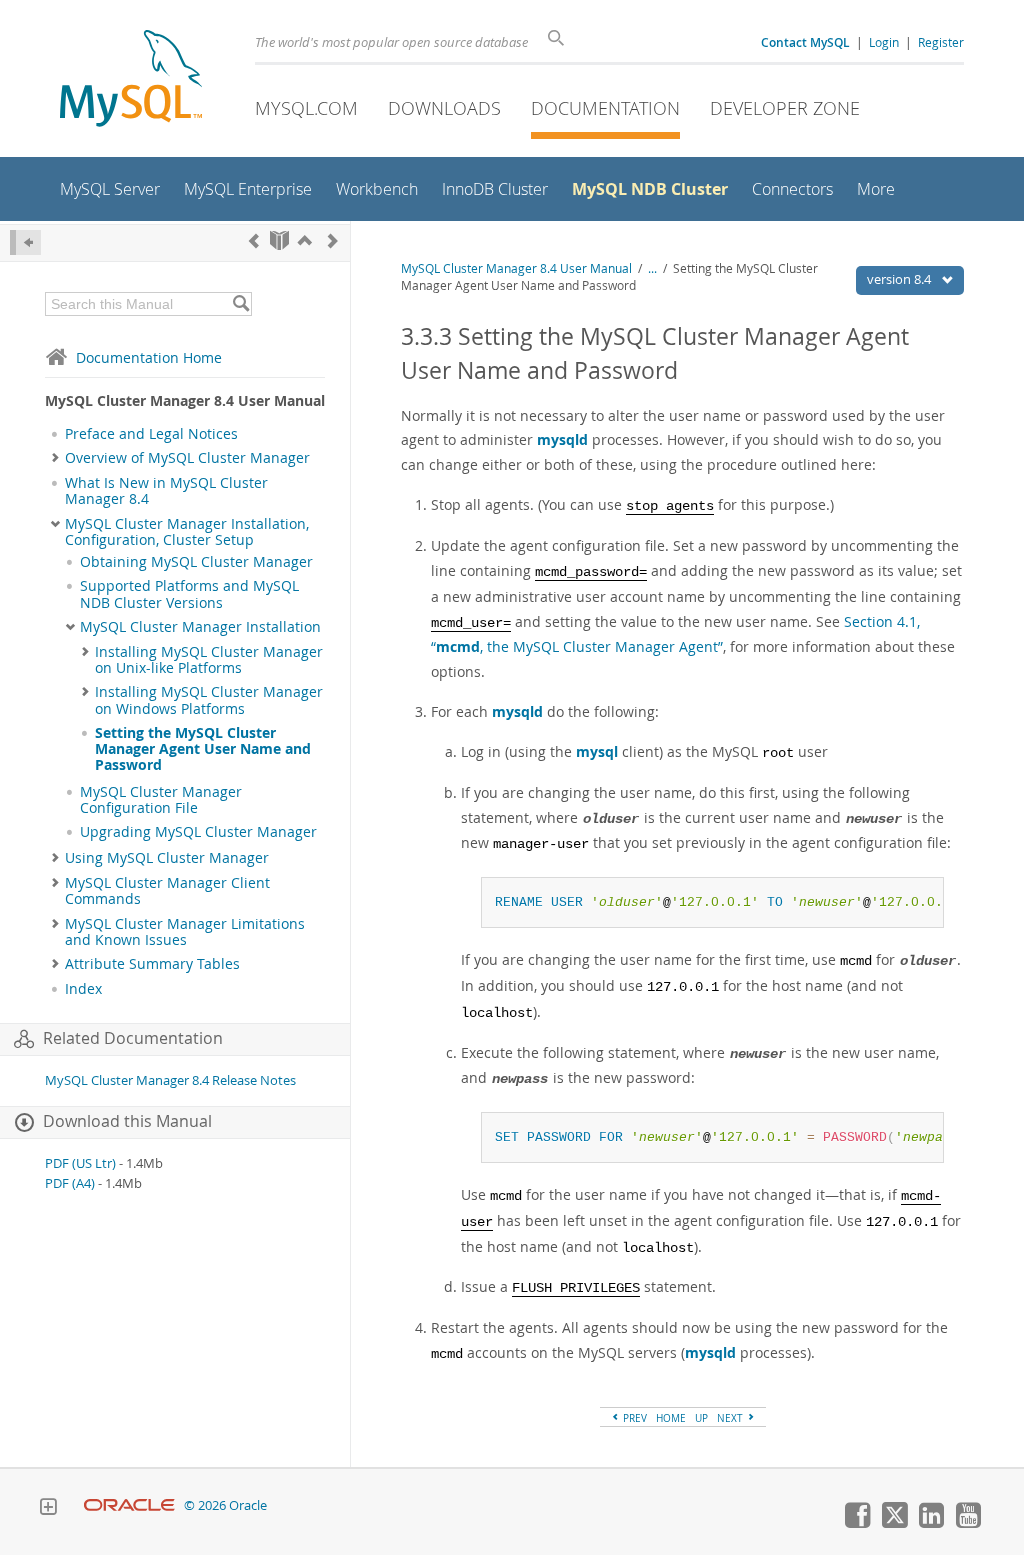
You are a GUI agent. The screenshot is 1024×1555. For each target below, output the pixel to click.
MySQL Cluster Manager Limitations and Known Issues (185, 932)
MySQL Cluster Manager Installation (200, 627)
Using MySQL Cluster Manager (167, 858)
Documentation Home (149, 357)
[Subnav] (55, 458)
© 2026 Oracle (225, 1505)
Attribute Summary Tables (152, 964)
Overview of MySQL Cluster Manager (187, 458)
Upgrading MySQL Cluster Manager (198, 832)
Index (83, 989)
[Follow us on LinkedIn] (931, 1523)
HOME (671, 1418)
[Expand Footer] (48, 1509)
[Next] (333, 240)
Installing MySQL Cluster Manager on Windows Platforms (209, 700)
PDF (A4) (70, 1183)
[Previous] (254, 240)
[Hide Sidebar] (25, 242)
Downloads (444, 108)
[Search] (240, 304)
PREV (633, 1418)
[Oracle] (129, 1505)
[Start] (279, 240)
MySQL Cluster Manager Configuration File (161, 800)
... (652, 268)
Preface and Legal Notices (151, 434)
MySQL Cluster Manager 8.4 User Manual (516, 268)
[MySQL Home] (131, 80)
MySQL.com (306, 108)
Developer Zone (785, 108)
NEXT (731, 1418)
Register (941, 42)
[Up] (305, 240)
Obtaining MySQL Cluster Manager (196, 562)
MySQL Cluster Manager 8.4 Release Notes (170, 1080)
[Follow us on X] (894, 1523)
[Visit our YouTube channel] (968, 1523)
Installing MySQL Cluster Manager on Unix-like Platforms (209, 660)
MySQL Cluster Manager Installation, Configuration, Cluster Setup (187, 532)
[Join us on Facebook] (857, 1523)
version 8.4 (900, 279)
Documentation (605, 108)
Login (884, 42)
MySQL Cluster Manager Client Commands (167, 891)
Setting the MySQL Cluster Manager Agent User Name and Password (203, 749)
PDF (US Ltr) (80, 1163)
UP (701, 1418)
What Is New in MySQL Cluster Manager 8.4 (166, 491)
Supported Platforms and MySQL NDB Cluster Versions (189, 594)
